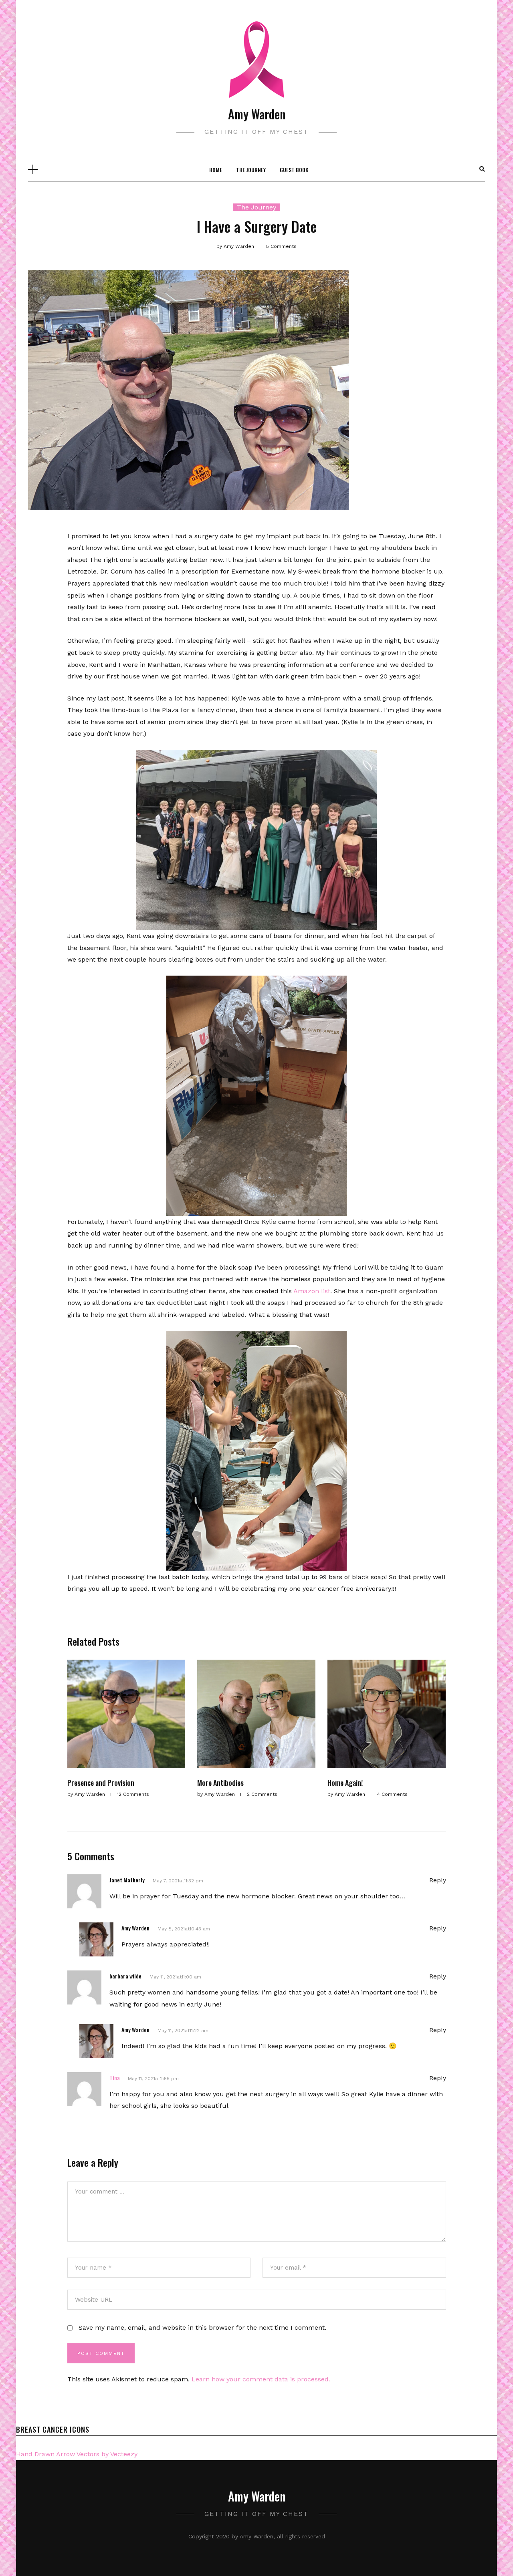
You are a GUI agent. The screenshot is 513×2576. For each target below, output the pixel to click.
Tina (115, 2078)
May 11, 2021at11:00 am (175, 1977)
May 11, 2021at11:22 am (183, 2031)
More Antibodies (220, 1783)
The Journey (251, 170)
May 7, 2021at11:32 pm (178, 1881)
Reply (438, 1880)
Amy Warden (257, 114)
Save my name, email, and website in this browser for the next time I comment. (202, 2327)
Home (216, 170)
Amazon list (312, 1291)
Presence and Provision (101, 1783)
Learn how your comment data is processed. (261, 2379)
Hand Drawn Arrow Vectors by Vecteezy (77, 2454)
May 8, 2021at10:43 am (184, 1929)
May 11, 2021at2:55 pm (153, 2079)
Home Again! (345, 1783)
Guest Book (294, 170)
